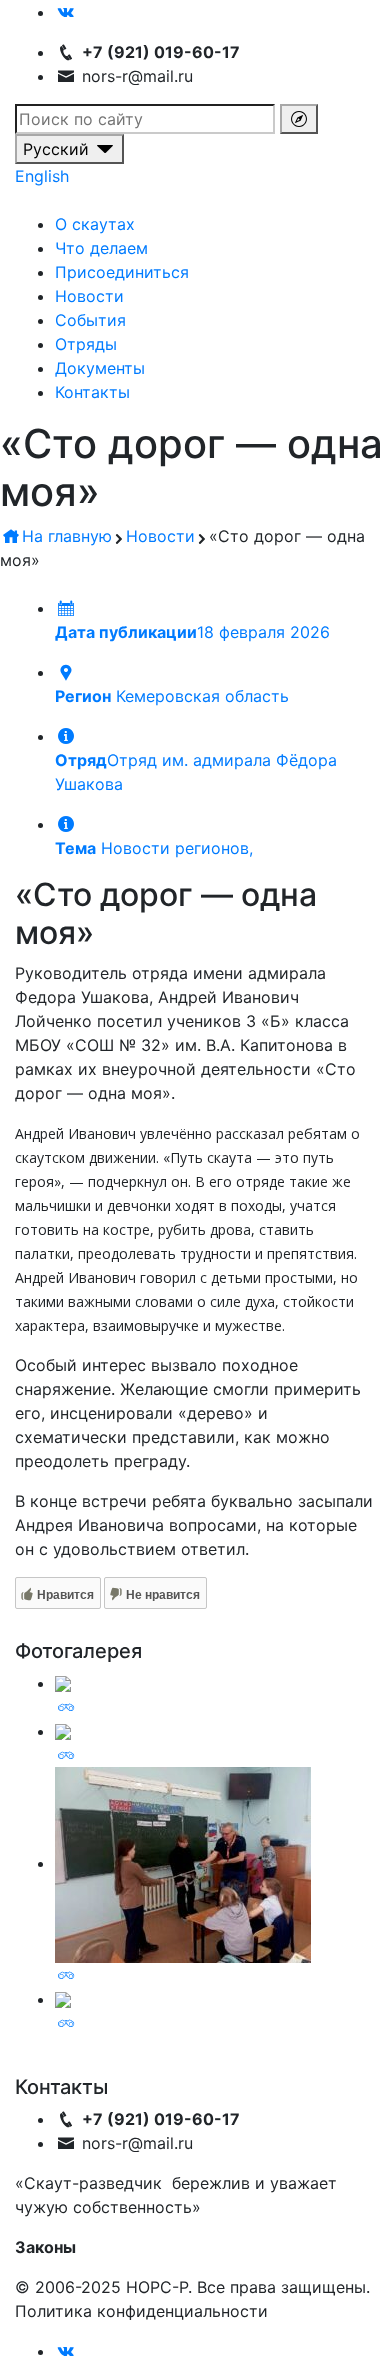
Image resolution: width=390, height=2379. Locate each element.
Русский (58, 149)
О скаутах (95, 224)
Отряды (86, 344)
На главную (67, 536)
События (90, 320)
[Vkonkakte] (66, 12)
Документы (100, 368)
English (42, 176)
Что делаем (101, 248)
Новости (89, 296)
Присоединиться (122, 272)
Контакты (92, 392)
